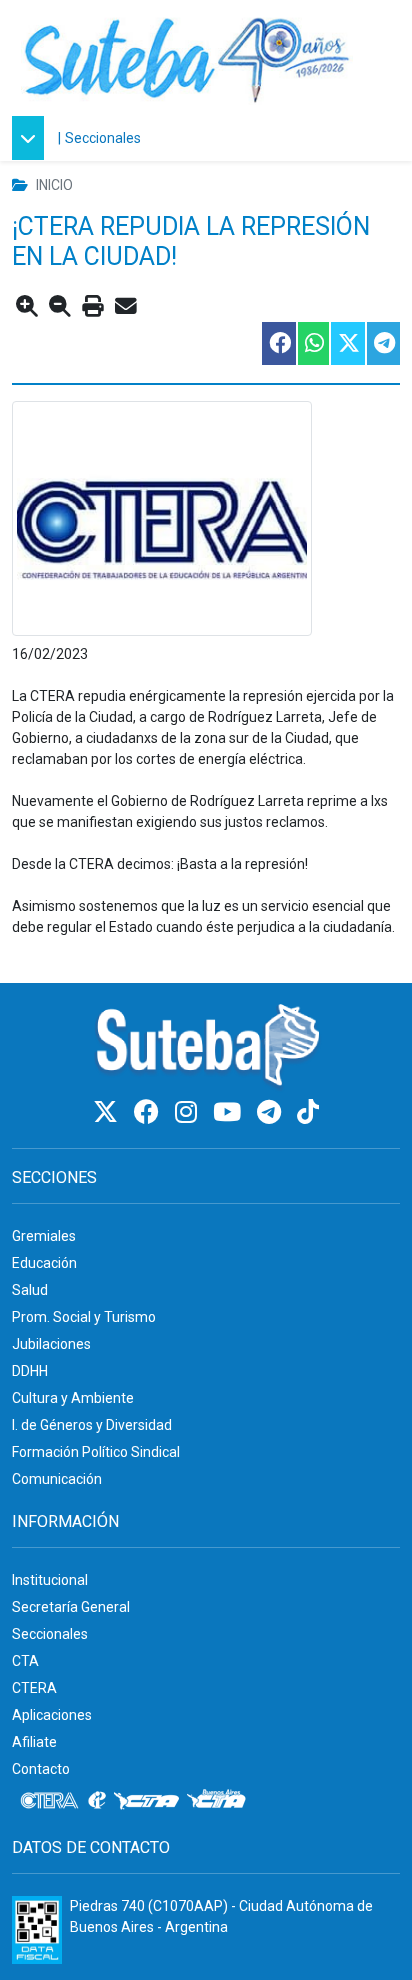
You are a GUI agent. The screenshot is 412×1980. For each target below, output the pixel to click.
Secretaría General (71, 1607)
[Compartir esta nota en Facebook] (278, 343)
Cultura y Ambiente (73, 1398)
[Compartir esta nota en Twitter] (347, 343)
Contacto (41, 1769)
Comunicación (57, 1479)
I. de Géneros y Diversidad (92, 1425)
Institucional (50, 1580)
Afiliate (34, 1742)
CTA (25, 1661)
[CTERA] (50, 1801)
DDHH (30, 1371)
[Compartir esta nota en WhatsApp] (312, 343)
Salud (30, 1290)
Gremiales (44, 1236)
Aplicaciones (52, 1715)
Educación (44, 1263)
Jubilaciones (51, 1344)
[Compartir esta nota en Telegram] (382, 343)
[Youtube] (230, 1112)
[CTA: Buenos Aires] (219, 1801)
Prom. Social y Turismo (84, 1317)
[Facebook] (149, 1112)
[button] (33, 138)
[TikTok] (308, 1112)
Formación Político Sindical (96, 1452)
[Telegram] (272, 1112)
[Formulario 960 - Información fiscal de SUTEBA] (37, 1930)
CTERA (34, 1688)
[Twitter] (108, 1112)
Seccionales (103, 138)
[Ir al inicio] (187, 57)
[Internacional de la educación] (97, 1801)
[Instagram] (189, 1112)
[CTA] (146, 1801)
